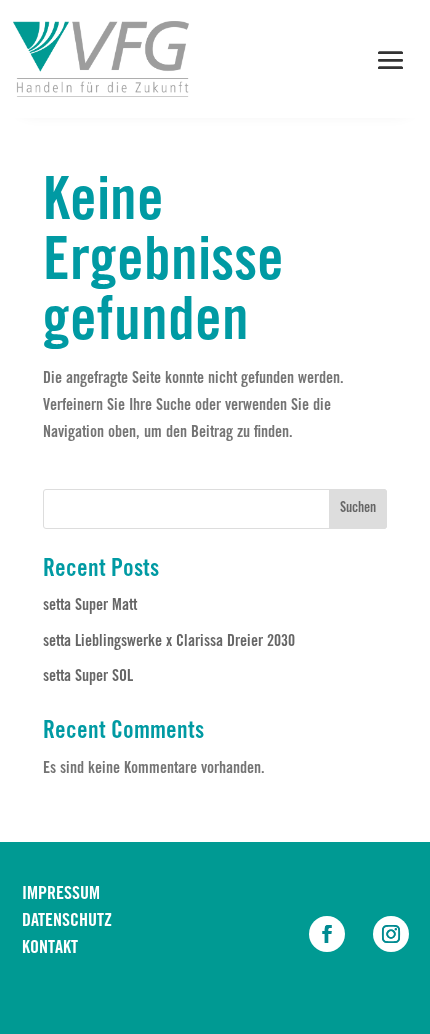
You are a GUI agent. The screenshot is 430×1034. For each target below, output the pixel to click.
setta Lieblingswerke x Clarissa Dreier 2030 (169, 642)
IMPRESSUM (61, 895)
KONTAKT (50, 949)
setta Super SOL (88, 677)
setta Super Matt (90, 606)
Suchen (358, 509)
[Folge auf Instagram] (391, 934)
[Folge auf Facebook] (327, 934)
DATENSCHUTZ (67, 922)
